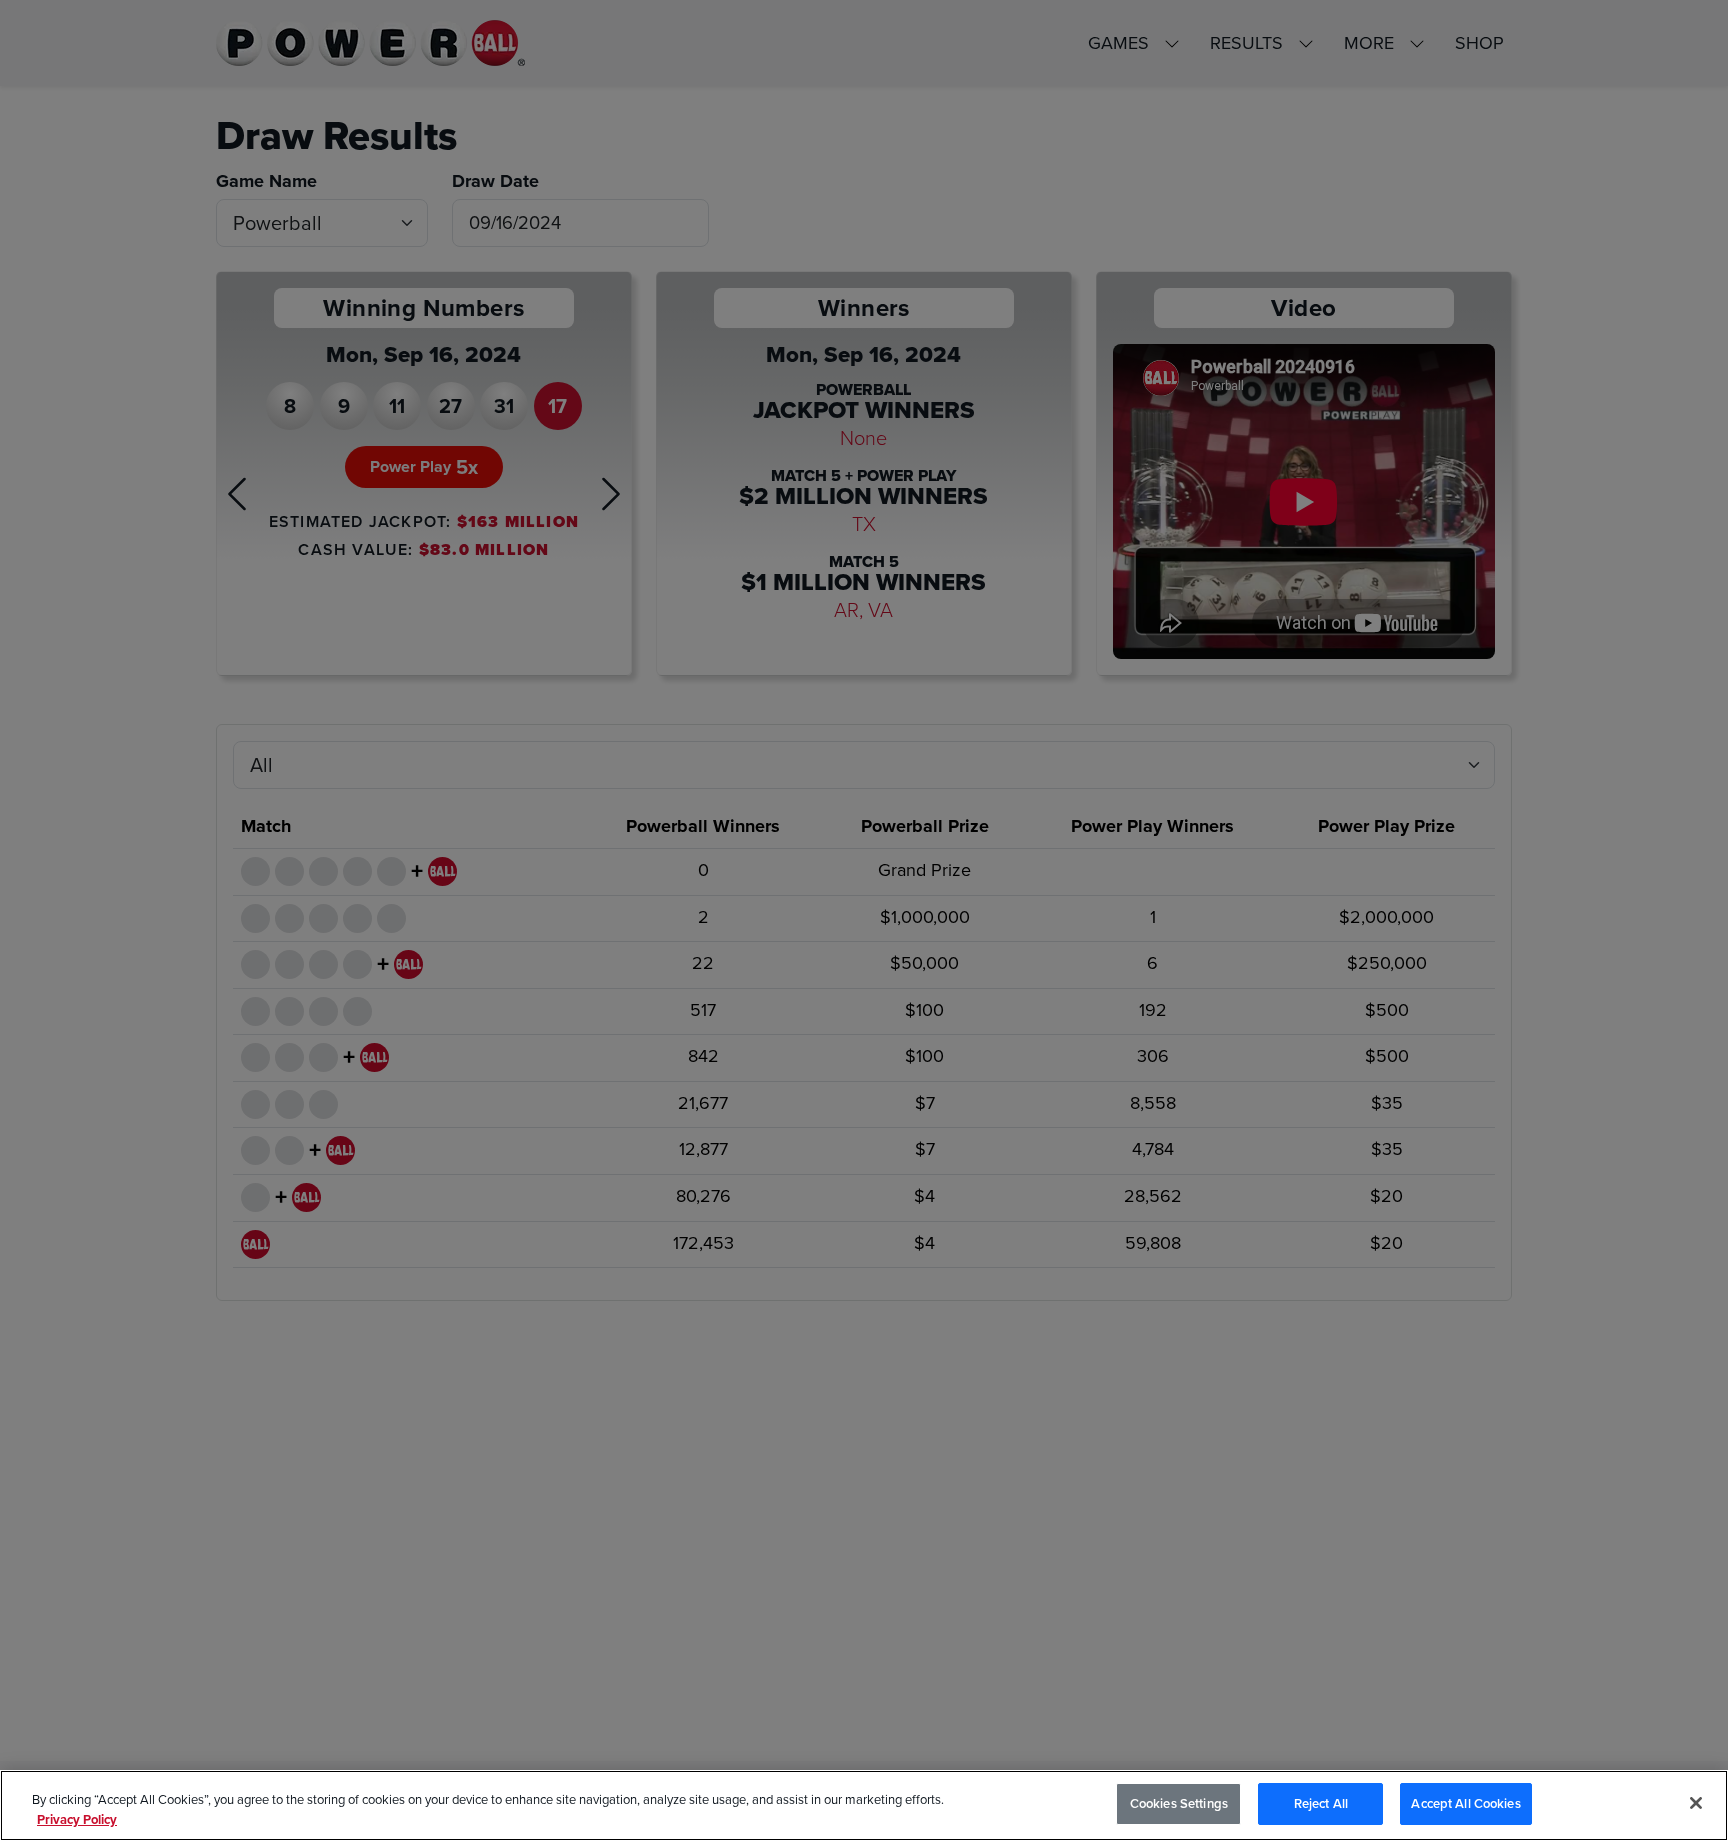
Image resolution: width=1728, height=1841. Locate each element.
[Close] (1696, 1803)
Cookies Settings (1179, 1803)
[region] (864, 1805)
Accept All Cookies (1465, 1803)
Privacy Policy (77, 1819)
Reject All (1321, 1803)
